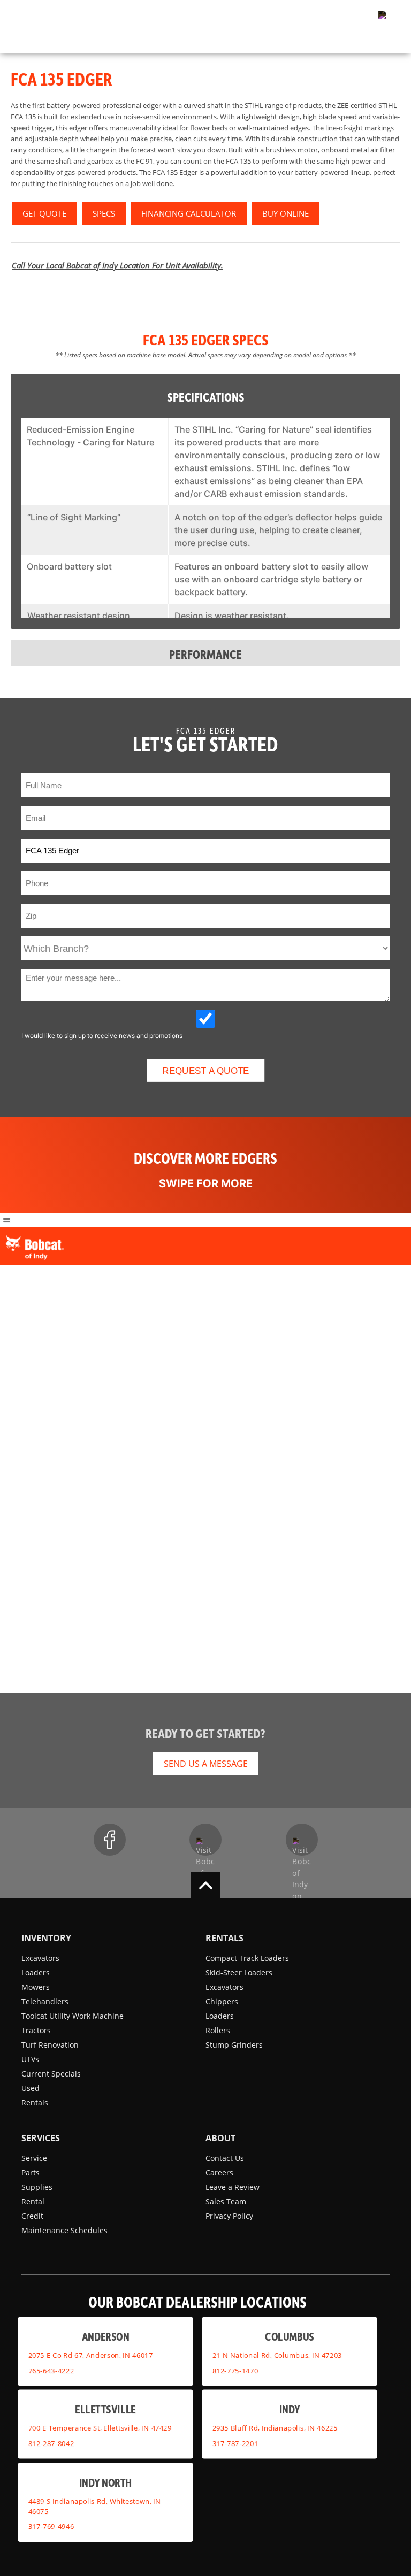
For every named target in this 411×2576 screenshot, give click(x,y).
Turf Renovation (50, 2045)
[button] (376, 19)
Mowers (36, 1987)
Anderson (105, 2337)
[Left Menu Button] (7, 1220)
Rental (33, 2201)
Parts (31, 2173)
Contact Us (225, 2158)
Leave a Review (233, 2187)
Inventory (46, 1938)
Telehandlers (45, 2001)
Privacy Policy (229, 2216)
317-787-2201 (235, 2443)
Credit (32, 2216)
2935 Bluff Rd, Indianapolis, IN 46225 (275, 2428)
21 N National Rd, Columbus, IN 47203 (277, 2355)
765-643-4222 (51, 2371)
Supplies (37, 2187)
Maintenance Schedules (64, 2230)
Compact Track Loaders (247, 1958)
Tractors (36, 2030)
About (220, 2138)
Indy (290, 2409)
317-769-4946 (51, 2526)
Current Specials (51, 2074)
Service (34, 2158)
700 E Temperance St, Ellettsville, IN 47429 (100, 2428)
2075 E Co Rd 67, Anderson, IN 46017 (91, 2355)
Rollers (218, 2030)
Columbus (289, 2337)
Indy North (106, 2482)
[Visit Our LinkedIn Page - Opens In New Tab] (302, 1840)
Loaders (36, 1973)
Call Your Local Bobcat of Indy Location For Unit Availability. (117, 265)
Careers (219, 2173)
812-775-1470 (235, 2371)
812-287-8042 (51, 2443)
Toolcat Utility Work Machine (73, 2016)
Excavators (40, 1958)
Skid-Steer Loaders (239, 1973)
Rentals (35, 2102)
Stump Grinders (234, 2045)
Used (31, 2088)
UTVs (30, 2059)
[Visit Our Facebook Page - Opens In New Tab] (110, 1840)
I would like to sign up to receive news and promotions (102, 1036)
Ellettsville (105, 2409)
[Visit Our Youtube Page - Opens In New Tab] (205, 1840)
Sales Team (226, 2201)
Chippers (222, 2001)
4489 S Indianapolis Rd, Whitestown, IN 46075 (95, 2506)
